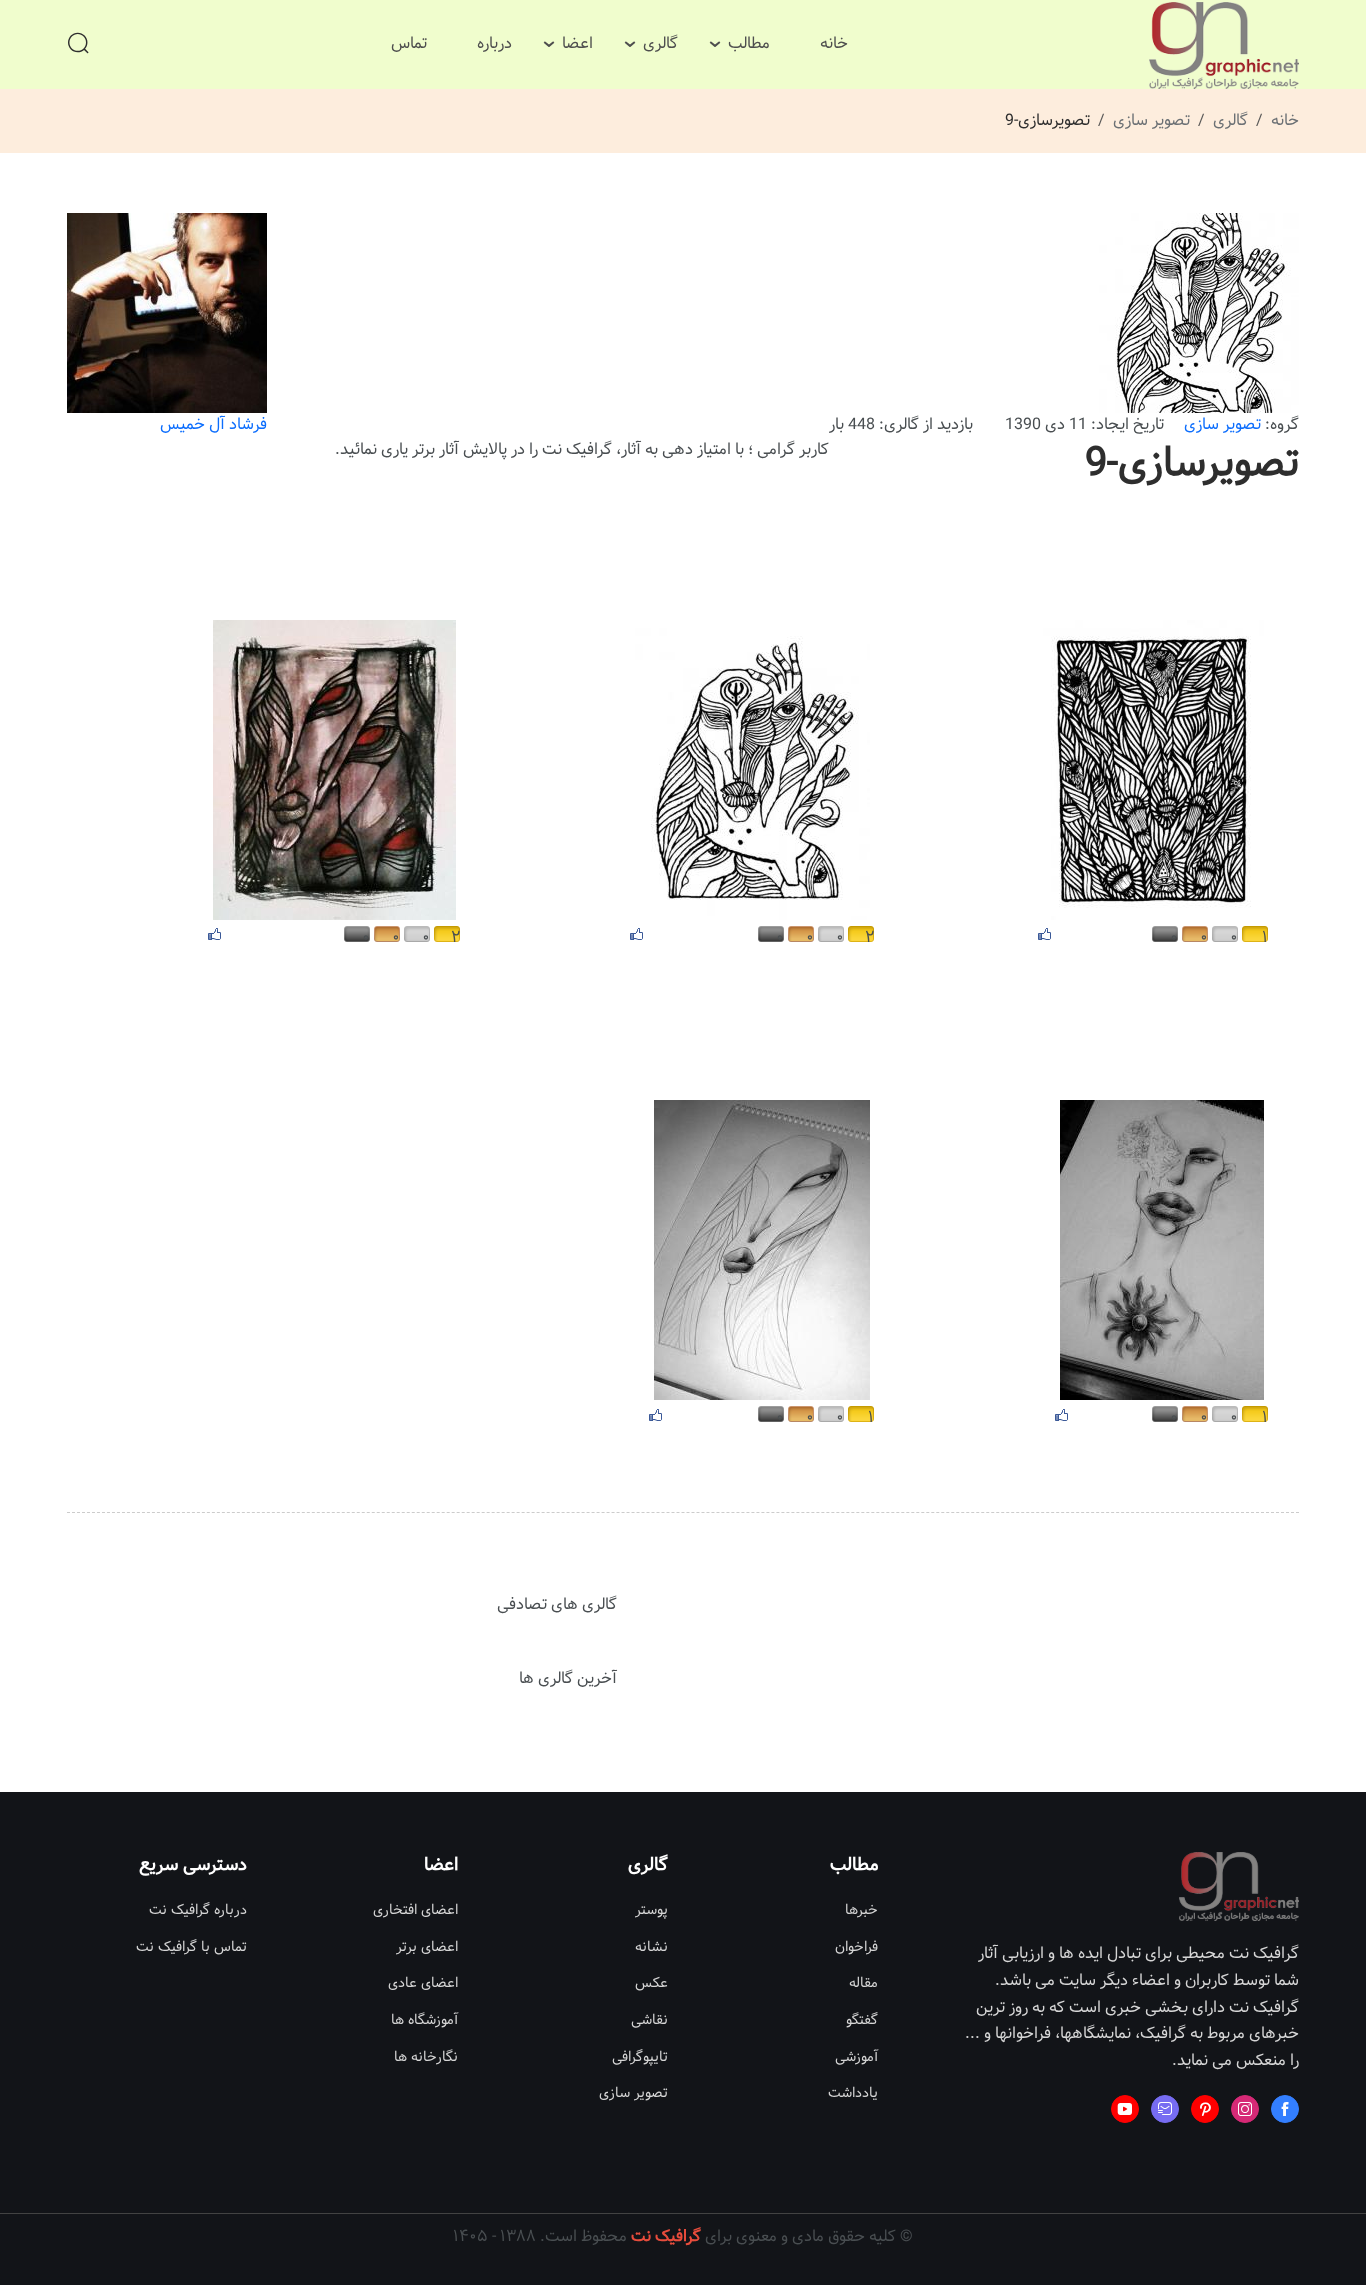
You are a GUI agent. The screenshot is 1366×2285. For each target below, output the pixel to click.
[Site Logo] (1224, 45)
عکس (651, 1983)
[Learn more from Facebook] (1285, 2109)
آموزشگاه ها (424, 2020)
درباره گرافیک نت (198, 1910)
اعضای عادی (423, 1983)
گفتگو (862, 2020)
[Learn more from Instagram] (1245, 2109)
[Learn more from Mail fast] (1165, 2109)
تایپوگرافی (640, 2057)
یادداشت (853, 2093)
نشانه (651, 1947)
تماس (409, 43)
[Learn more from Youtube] (1125, 2109)
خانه (834, 43)
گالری (660, 43)
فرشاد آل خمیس (213, 424)
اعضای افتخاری (415, 1910)
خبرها (861, 1910)
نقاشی (649, 2020)
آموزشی (856, 2057)
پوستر (651, 1910)
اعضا (577, 43)
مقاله (863, 1983)
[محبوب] (1044, 933)
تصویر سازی (1151, 120)
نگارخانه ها (426, 2057)
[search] (78, 45)
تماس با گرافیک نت (191, 1947)
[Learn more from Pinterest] (1205, 2109)
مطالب (749, 43)
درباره (494, 43)
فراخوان (856, 1947)
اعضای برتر (427, 1947)
